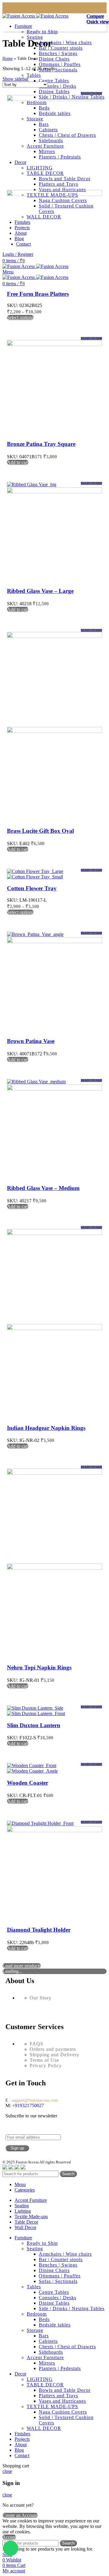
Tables (34, 75)
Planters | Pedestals (60, 2368)
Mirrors (47, 2363)
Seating (35, 37)
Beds (44, 2319)
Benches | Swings (58, 53)
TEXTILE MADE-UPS (52, 2406)
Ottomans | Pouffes (60, 64)
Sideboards (51, 2352)
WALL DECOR (44, 2428)
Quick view (98, 22)
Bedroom (37, 2314)
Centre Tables (54, 81)
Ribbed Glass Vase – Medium (43, 1188)
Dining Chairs (54, 59)
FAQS (36, 2044)
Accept (9, 2537)
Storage (35, 2330)
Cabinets (48, 2341)
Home (8, 59)
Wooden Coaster (28, 1783)
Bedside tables (55, 2325)
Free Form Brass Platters (38, 294)
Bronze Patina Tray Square (41, 444)
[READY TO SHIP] (54, 99)
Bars (44, 2336)
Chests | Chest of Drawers (67, 2347)
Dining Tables (54, 92)
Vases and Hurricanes (62, 2401)
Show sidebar (15, 79)
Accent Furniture (45, 2357)
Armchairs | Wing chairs (65, 42)
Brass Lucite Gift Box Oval (40, 831)
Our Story (41, 1998)
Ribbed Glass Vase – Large (40, 591)
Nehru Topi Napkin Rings (39, 1667)
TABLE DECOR (45, 2385)
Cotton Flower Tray (32, 888)
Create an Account (20, 2515)
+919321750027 (27, 2105)
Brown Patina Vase (31, 1041)
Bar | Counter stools (61, 48)
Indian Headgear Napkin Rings (46, 1428)
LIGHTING (40, 2379)
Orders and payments (53, 2049)
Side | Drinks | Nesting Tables (72, 2308)
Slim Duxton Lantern (34, 1725)
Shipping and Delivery (54, 2055)
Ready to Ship (42, 32)
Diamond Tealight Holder (39, 1930)
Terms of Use (44, 2060)
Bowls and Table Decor (65, 2390)
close (7, 2471)
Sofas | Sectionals (58, 70)
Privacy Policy (46, 2066)
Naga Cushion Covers (63, 2412)
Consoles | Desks (58, 86)
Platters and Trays (58, 2396)
